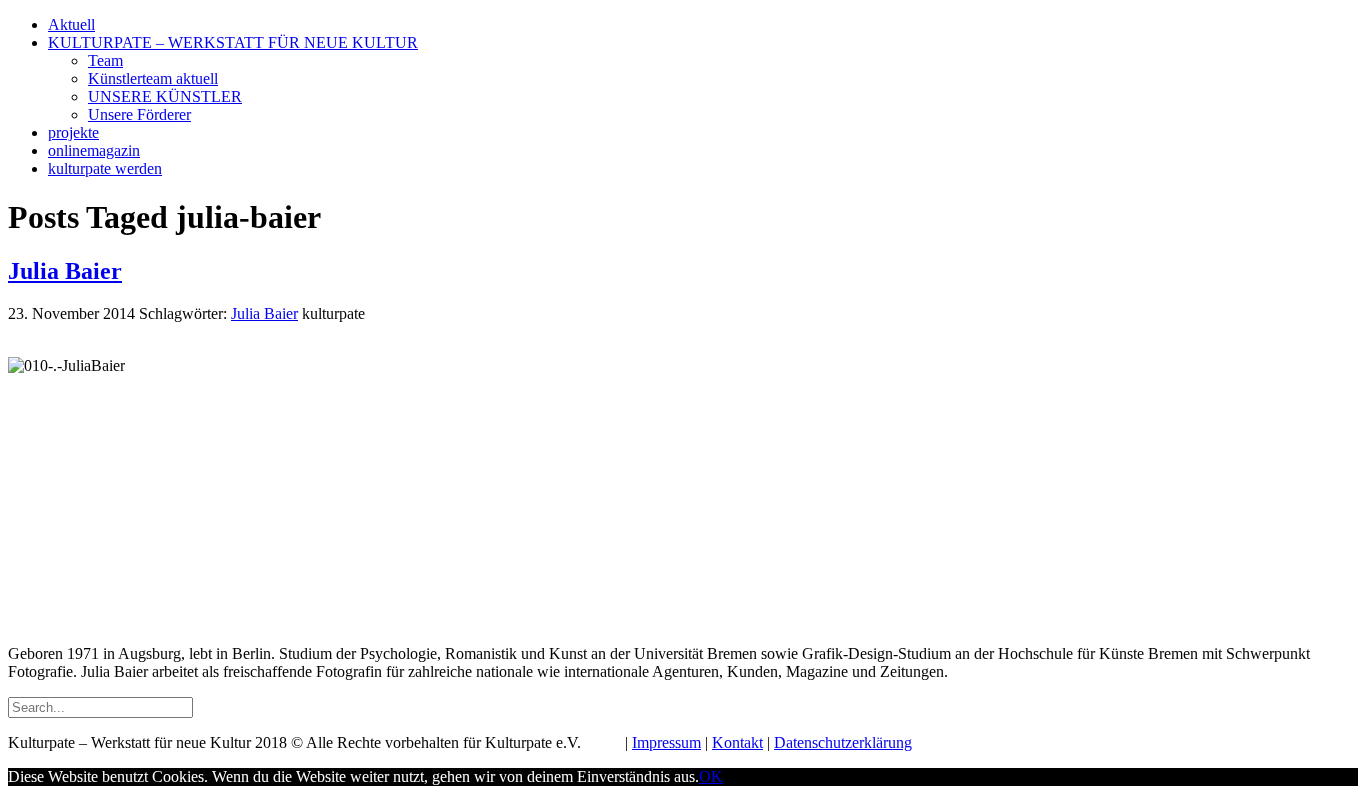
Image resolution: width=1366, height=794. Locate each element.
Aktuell (71, 24)
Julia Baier (65, 271)
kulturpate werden (105, 168)
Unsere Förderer (139, 114)
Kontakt (737, 742)
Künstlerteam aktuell (153, 78)
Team (105, 60)
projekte (73, 132)
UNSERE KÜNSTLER (165, 96)
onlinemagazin (94, 150)
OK (711, 776)
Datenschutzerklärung (843, 742)
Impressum (666, 742)
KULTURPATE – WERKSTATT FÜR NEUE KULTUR (233, 42)
